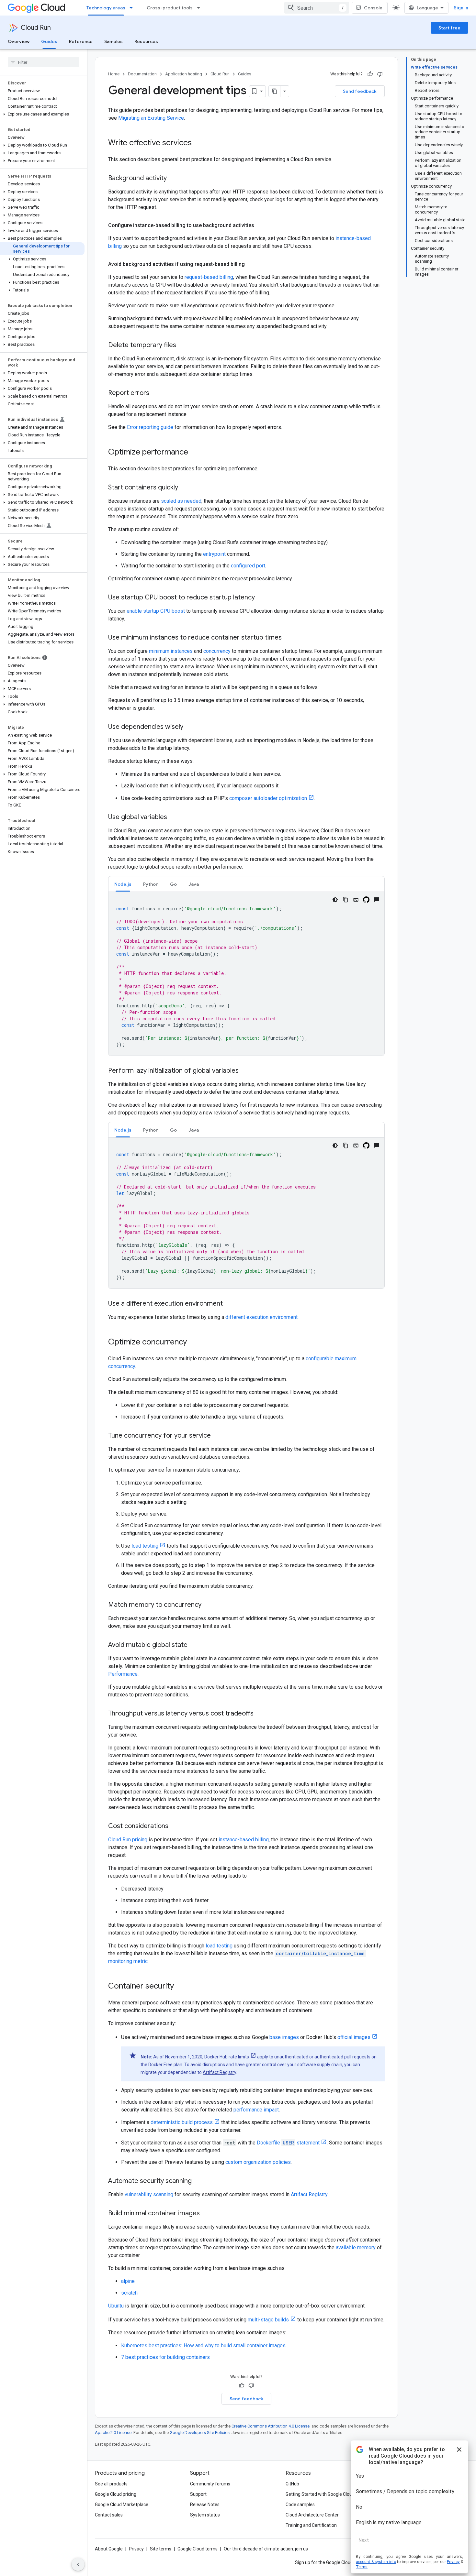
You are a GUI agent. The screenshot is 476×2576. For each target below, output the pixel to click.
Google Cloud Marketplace (122, 2505)
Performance (123, 1674)
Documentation (142, 74)
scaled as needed (181, 501)
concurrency (217, 651)
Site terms (161, 2549)
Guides (49, 41)
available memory (356, 2247)
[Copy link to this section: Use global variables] (174, 817)
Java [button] (194, 884)
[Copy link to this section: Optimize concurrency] (193, 1343)
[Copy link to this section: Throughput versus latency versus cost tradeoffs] (260, 1714)
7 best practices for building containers (165, 2357)
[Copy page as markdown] (275, 91)
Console (373, 8)
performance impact (256, 2110)
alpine (128, 2281)
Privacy (136, 2549)
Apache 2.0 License (113, 2433)
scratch (129, 2293)
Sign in (461, 8)
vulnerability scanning (149, 2194)
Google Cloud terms (198, 2549)
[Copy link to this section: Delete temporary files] (183, 345)
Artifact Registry (219, 2072)
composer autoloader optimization (268, 798)
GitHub (292, 2484)
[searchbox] (44, 62)
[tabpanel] (246, 974)
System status (205, 2515)
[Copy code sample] (346, 900)
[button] (42, 114)
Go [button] (173, 884)
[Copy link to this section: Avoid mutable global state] (194, 1645)
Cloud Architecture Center (312, 2515)
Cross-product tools (170, 8)
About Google (109, 2549)
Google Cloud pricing (116, 2494)
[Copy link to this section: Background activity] (173, 179)
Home (114, 74)
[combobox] (317, 8)
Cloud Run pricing (128, 1840)
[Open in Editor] (356, 900)
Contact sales (109, 2515)
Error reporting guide (150, 427)
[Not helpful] (380, 74)
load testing (145, 1546)
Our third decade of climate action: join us (266, 2549)
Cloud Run (36, 28)
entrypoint (214, 554)
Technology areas (106, 8)
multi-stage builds (268, 2320)
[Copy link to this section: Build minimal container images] (206, 2214)
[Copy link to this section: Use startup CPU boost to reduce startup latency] (261, 598)
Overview (19, 41)
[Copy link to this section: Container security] (180, 1987)
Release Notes (205, 2505)
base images (284, 2037)
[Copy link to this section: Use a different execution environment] (229, 1304)
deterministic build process (182, 2122)
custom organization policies (258, 2162)
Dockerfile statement (288, 2143)
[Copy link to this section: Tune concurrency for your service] (217, 1436)
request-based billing (209, 277)
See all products (111, 2484)
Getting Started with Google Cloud (320, 2494)
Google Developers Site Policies (200, 2433)
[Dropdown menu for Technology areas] (133, 8)
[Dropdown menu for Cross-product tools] (200, 8)
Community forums (210, 2484)
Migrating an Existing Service (151, 118)
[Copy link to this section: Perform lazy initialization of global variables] (245, 1071)
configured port (248, 566)
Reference (81, 41)
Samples (113, 41)
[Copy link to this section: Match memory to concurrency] (208, 1605)
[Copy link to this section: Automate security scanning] (198, 2181)
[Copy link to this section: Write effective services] (198, 143)
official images (354, 2037)
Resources (146, 41)
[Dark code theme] (335, 900)
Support (198, 2494)
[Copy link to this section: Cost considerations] (175, 1826)
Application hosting (184, 74)
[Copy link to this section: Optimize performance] (195, 453)
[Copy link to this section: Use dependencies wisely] (190, 727)
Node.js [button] (123, 884)
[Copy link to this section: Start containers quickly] (185, 488)
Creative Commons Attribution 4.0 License (271, 2426)
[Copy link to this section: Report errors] (156, 393)
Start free (449, 28)
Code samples (300, 2505)
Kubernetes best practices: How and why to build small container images (203, 2346)
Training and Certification (311, 2525)
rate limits (239, 2057)
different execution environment (261, 1317)
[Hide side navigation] (78, 2564)
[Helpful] (370, 74)
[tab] (123, 884)
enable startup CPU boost (156, 611)
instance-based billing (244, 1840)
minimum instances (171, 651)
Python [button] (151, 884)
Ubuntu (116, 2306)
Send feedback (360, 91)
